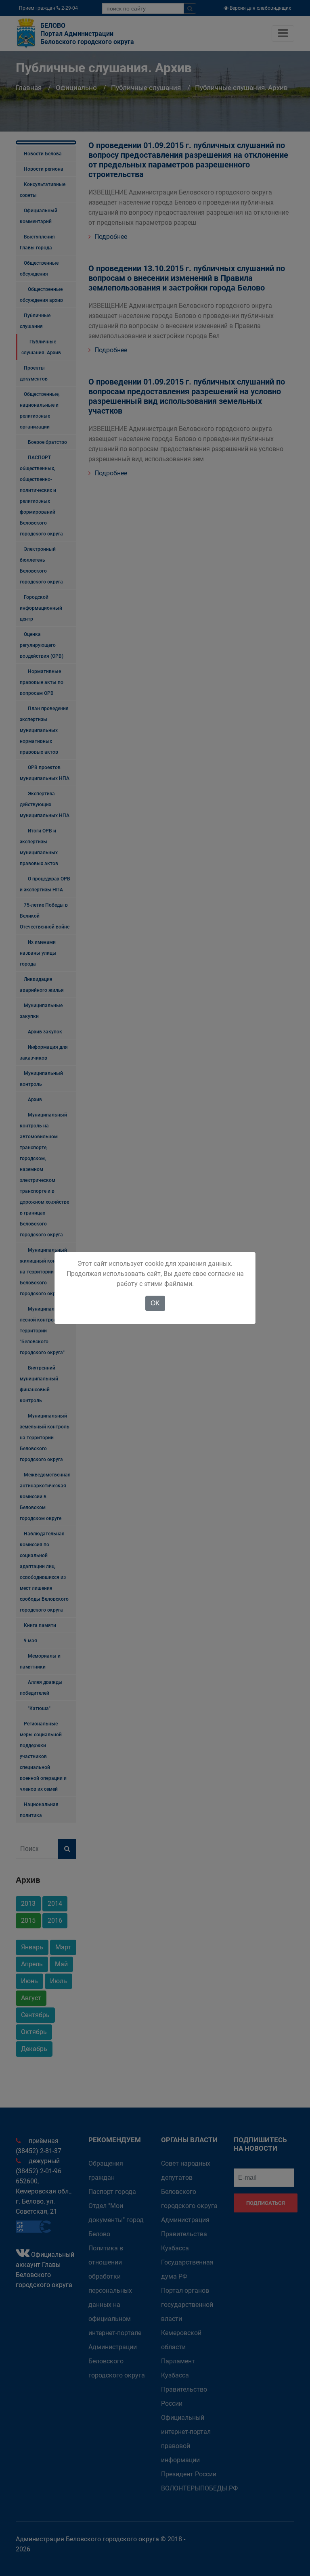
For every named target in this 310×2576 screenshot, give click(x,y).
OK (155, 1303)
